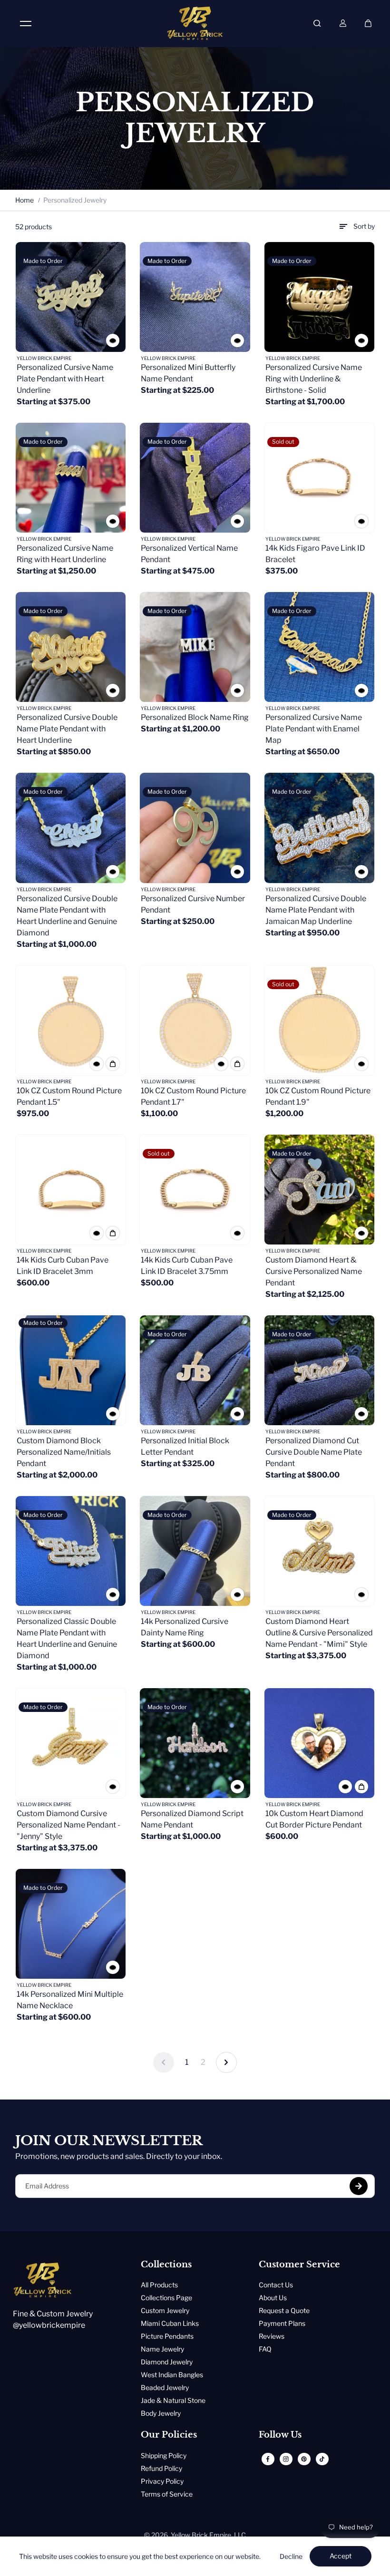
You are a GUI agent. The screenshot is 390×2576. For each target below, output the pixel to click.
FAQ (265, 2349)
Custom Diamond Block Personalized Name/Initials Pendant (64, 1452)
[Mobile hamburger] (26, 23)
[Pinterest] (304, 2459)
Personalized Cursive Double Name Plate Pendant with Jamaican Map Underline (316, 910)
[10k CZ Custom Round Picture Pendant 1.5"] (71, 1020)
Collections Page (166, 2298)
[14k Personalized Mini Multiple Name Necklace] (71, 1924)
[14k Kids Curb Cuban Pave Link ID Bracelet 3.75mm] (195, 1190)
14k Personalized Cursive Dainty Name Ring (185, 1627)
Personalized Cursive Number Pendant (193, 904)
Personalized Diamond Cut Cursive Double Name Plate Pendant (314, 1452)
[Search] (317, 23)
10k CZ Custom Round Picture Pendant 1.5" (69, 1096)
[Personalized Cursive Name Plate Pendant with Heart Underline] (71, 297)
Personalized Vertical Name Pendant (189, 554)
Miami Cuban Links (170, 2323)
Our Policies (169, 2435)
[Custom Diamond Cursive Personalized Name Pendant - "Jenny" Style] (71, 1743)
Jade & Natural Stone (173, 2400)
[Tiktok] (322, 2459)
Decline (291, 2556)
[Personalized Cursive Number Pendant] (195, 828)
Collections (166, 2265)
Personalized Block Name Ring (195, 717)
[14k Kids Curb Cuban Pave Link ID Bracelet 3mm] (71, 1190)
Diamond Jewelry (167, 2362)
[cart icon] (368, 23)
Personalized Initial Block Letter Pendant (185, 1446)
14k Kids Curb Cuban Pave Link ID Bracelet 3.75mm (187, 1266)
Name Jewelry (162, 2349)
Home (24, 200)
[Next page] (226, 2062)
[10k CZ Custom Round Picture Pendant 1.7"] (195, 1020)
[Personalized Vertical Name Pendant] (195, 478)
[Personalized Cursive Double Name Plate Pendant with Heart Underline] (71, 647)
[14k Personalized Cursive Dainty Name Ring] (195, 1551)
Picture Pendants (167, 2336)
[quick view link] (113, 340)
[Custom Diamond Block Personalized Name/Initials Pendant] (71, 1370)
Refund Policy (161, 2468)
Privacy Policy (162, 2481)
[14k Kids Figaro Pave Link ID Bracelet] (319, 478)
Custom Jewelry (165, 2310)
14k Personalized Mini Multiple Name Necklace (70, 2000)
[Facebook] (268, 2459)
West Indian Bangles (172, 2375)
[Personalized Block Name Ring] (195, 647)
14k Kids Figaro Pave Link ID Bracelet (315, 554)
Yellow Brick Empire (201, 2535)
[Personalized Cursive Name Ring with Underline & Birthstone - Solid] (319, 297)
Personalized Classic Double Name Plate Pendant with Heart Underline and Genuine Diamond (67, 1638)
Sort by (364, 226)
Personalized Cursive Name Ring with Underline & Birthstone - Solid (314, 379)
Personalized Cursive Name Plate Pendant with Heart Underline (65, 379)
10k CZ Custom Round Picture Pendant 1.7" (193, 1096)
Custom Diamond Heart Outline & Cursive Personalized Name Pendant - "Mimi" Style (319, 1633)
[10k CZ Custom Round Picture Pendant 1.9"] (319, 1020)
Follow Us (280, 2435)
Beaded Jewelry (165, 2387)
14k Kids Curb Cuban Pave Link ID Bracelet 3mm (63, 1266)
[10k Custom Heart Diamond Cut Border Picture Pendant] (319, 1743)
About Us (273, 2298)
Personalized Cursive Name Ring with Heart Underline (65, 554)
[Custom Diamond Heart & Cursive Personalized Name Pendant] (319, 1190)
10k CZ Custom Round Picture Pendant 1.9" (318, 1096)
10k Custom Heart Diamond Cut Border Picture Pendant (314, 1819)
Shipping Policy (164, 2455)
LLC (240, 2535)
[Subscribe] (359, 2186)
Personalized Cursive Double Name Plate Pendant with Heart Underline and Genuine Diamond (67, 916)
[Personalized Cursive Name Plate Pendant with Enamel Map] (319, 647)
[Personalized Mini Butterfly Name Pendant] (195, 297)
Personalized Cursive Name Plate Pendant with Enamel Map (314, 729)
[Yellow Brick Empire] (195, 23)
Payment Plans (282, 2323)
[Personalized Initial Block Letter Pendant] (195, 1370)
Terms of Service (167, 2494)
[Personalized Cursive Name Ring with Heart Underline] (71, 478)
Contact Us (276, 2285)
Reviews (272, 2336)
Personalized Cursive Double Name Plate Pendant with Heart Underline (67, 729)
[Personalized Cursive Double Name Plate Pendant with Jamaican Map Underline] (319, 828)
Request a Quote (284, 2310)
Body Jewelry (161, 2413)
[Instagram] (286, 2459)
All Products (159, 2285)
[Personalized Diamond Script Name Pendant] (195, 1743)
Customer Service (299, 2265)
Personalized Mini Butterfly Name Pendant (188, 373)
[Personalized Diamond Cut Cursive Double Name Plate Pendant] (319, 1370)
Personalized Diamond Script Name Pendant (192, 1819)
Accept (341, 2556)
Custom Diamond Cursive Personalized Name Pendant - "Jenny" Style (68, 1825)
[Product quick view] (113, 1064)
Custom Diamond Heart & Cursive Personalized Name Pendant (314, 1271)
